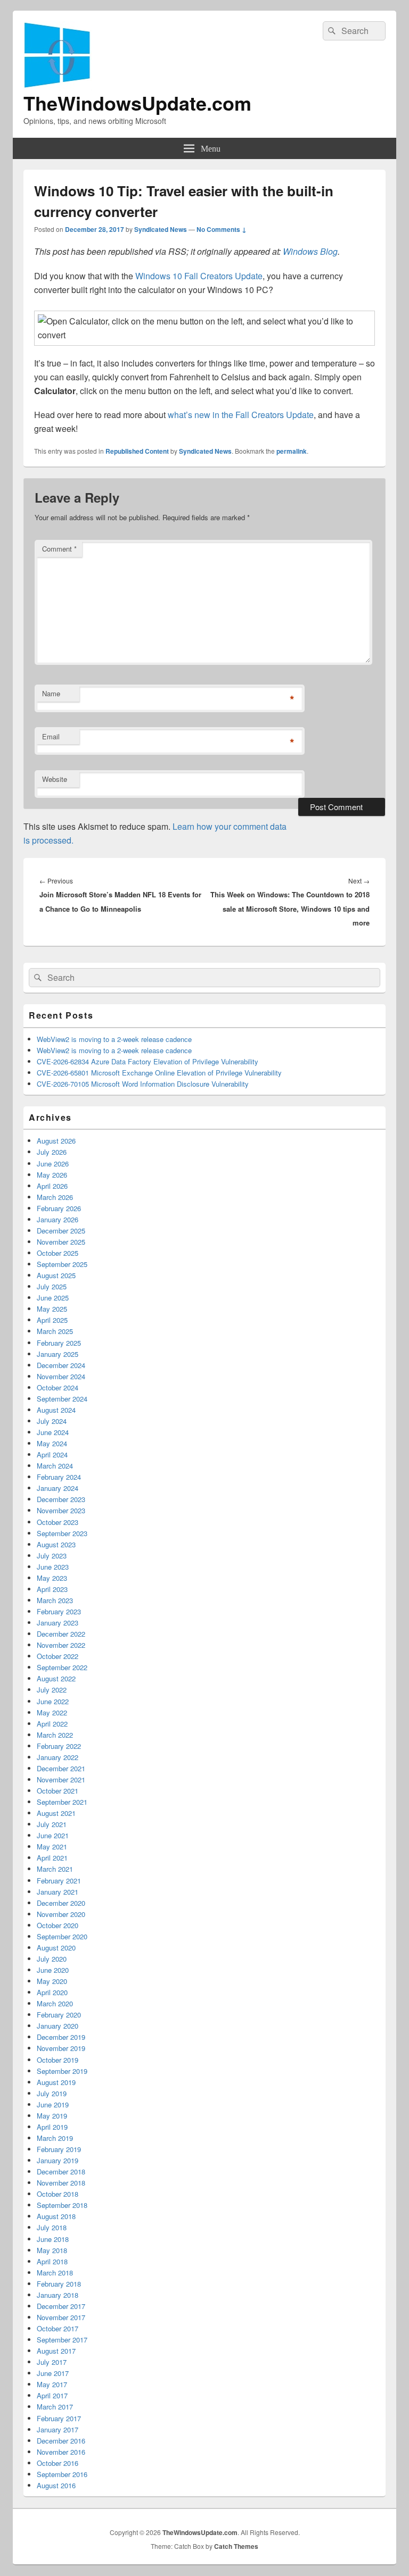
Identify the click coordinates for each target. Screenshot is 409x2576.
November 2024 (61, 1376)
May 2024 (52, 1443)
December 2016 (61, 2441)
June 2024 (53, 1432)
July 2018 (52, 2227)
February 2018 (59, 2284)
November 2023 (61, 1510)
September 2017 (62, 2340)
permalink (292, 451)
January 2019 (58, 2160)
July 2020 (52, 1959)
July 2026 (52, 1152)
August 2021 (56, 1813)
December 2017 (61, 2306)
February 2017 (59, 2418)
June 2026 (53, 1164)
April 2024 (52, 1454)
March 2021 (55, 1869)
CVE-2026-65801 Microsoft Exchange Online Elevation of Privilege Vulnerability (159, 1073)
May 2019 (52, 2116)
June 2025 (53, 1298)
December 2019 (61, 2037)
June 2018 (53, 2239)
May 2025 (52, 1309)
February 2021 (59, 1881)
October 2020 (58, 1925)
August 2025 (56, 1275)
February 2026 (59, 1208)
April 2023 (52, 1589)
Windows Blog (310, 251)
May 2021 (52, 1846)
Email (51, 736)
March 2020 (55, 2003)
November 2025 (61, 1242)
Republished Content (137, 451)
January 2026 (58, 1219)
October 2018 (58, 2194)
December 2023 (61, 1499)
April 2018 (52, 2261)
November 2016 (61, 2452)
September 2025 (62, 1264)
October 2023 (58, 1522)
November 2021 (61, 1779)
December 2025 (61, 1231)
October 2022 (58, 1656)
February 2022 (59, 1746)
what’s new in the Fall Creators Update (241, 415)
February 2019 (59, 2149)
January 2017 (58, 2429)
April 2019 (52, 2127)
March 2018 (55, 2273)
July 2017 (52, 2362)
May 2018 (52, 2250)
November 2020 (61, 1914)
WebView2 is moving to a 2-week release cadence (114, 1039)
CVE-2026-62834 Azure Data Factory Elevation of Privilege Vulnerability (148, 1061)
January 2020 (58, 2026)
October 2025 (58, 1253)
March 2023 (55, 1600)
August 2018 (56, 2216)
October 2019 (58, 2060)
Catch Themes (236, 2546)
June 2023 (53, 1567)
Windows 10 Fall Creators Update (199, 276)
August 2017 (56, 2351)
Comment (59, 549)
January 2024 (58, 1488)
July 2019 (52, 2093)
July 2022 (52, 1690)
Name (51, 693)
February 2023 (59, 1611)
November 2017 (61, 2317)
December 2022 (61, 1634)
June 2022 (53, 1701)
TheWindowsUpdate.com (137, 103)
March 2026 (55, 1197)
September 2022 (62, 1667)
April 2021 (52, 1858)
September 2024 (62, 1399)
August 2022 (56, 1678)
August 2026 (56, 1141)
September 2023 (62, 1533)
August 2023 (56, 1544)
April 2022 (52, 1724)
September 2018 (62, 2205)
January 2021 (58, 1892)
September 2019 (62, 2071)
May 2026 (52, 1175)
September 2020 (62, 1936)
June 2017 (53, 2373)
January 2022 (58, 1757)
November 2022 (61, 1645)
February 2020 (59, 2015)
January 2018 (58, 2295)
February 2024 (59, 1477)
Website (55, 779)
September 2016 (62, 2474)
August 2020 (56, 1948)
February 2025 (59, 1343)
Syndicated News (161, 229)
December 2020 (61, 1903)
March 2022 (55, 1735)
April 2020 (52, 1992)
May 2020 (52, 1981)
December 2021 (61, 1768)
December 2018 (61, 2171)
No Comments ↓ (222, 229)
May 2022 (52, 1712)
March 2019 (55, 2138)
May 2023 (52, 1578)
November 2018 (61, 2183)
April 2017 (52, 2395)
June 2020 (53, 1970)
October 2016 (58, 2463)
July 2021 (52, 1824)
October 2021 (58, 1791)
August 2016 (56, 2485)
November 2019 (61, 2048)
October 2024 (58, 1387)
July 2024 (52, 1421)
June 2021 (53, 1835)
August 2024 (56, 1410)
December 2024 (61, 1365)
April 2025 (52, 1320)
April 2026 (52, 1186)
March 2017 (55, 2407)
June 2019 (53, 2104)
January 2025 (58, 1354)
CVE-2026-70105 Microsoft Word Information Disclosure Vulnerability (143, 1084)
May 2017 (52, 2384)
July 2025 (52, 1286)
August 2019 (56, 2082)
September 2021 (62, 1802)
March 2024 (55, 1466)
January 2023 (58, 1623)
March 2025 (55, 1331)
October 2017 (58, 2328)
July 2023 (52, 1556)
